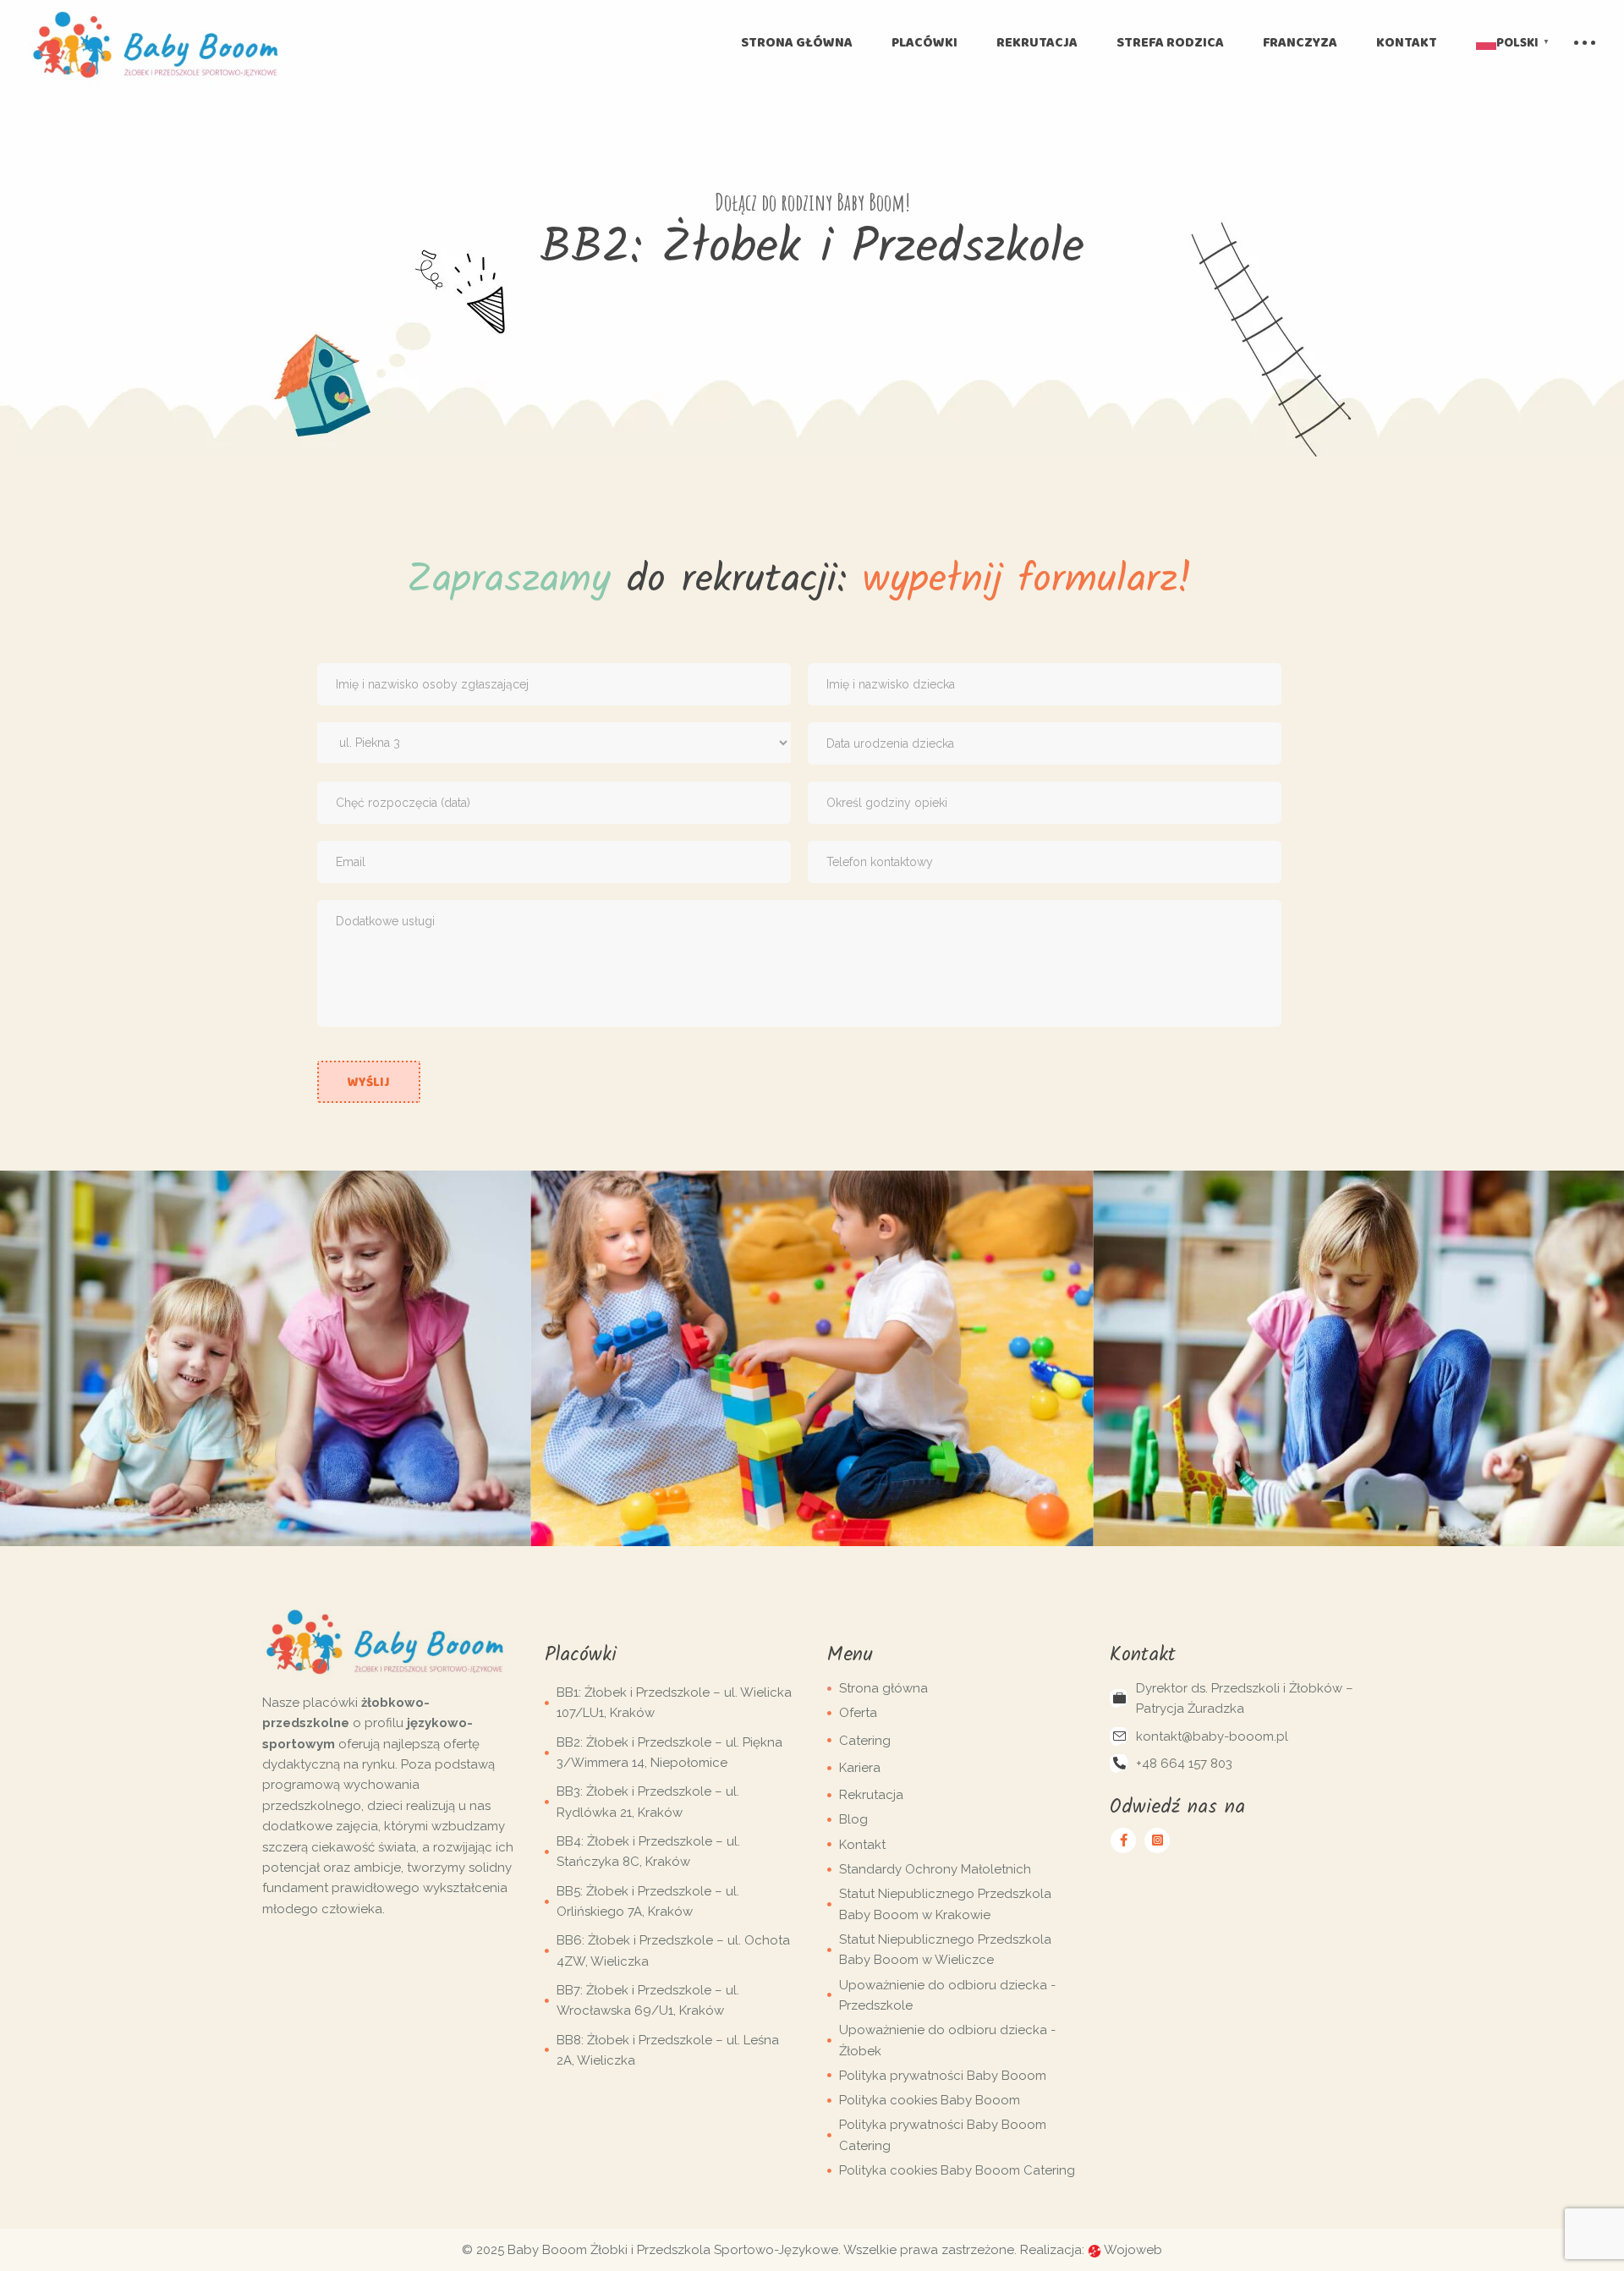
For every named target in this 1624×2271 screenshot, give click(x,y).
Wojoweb (1132, 2250)
